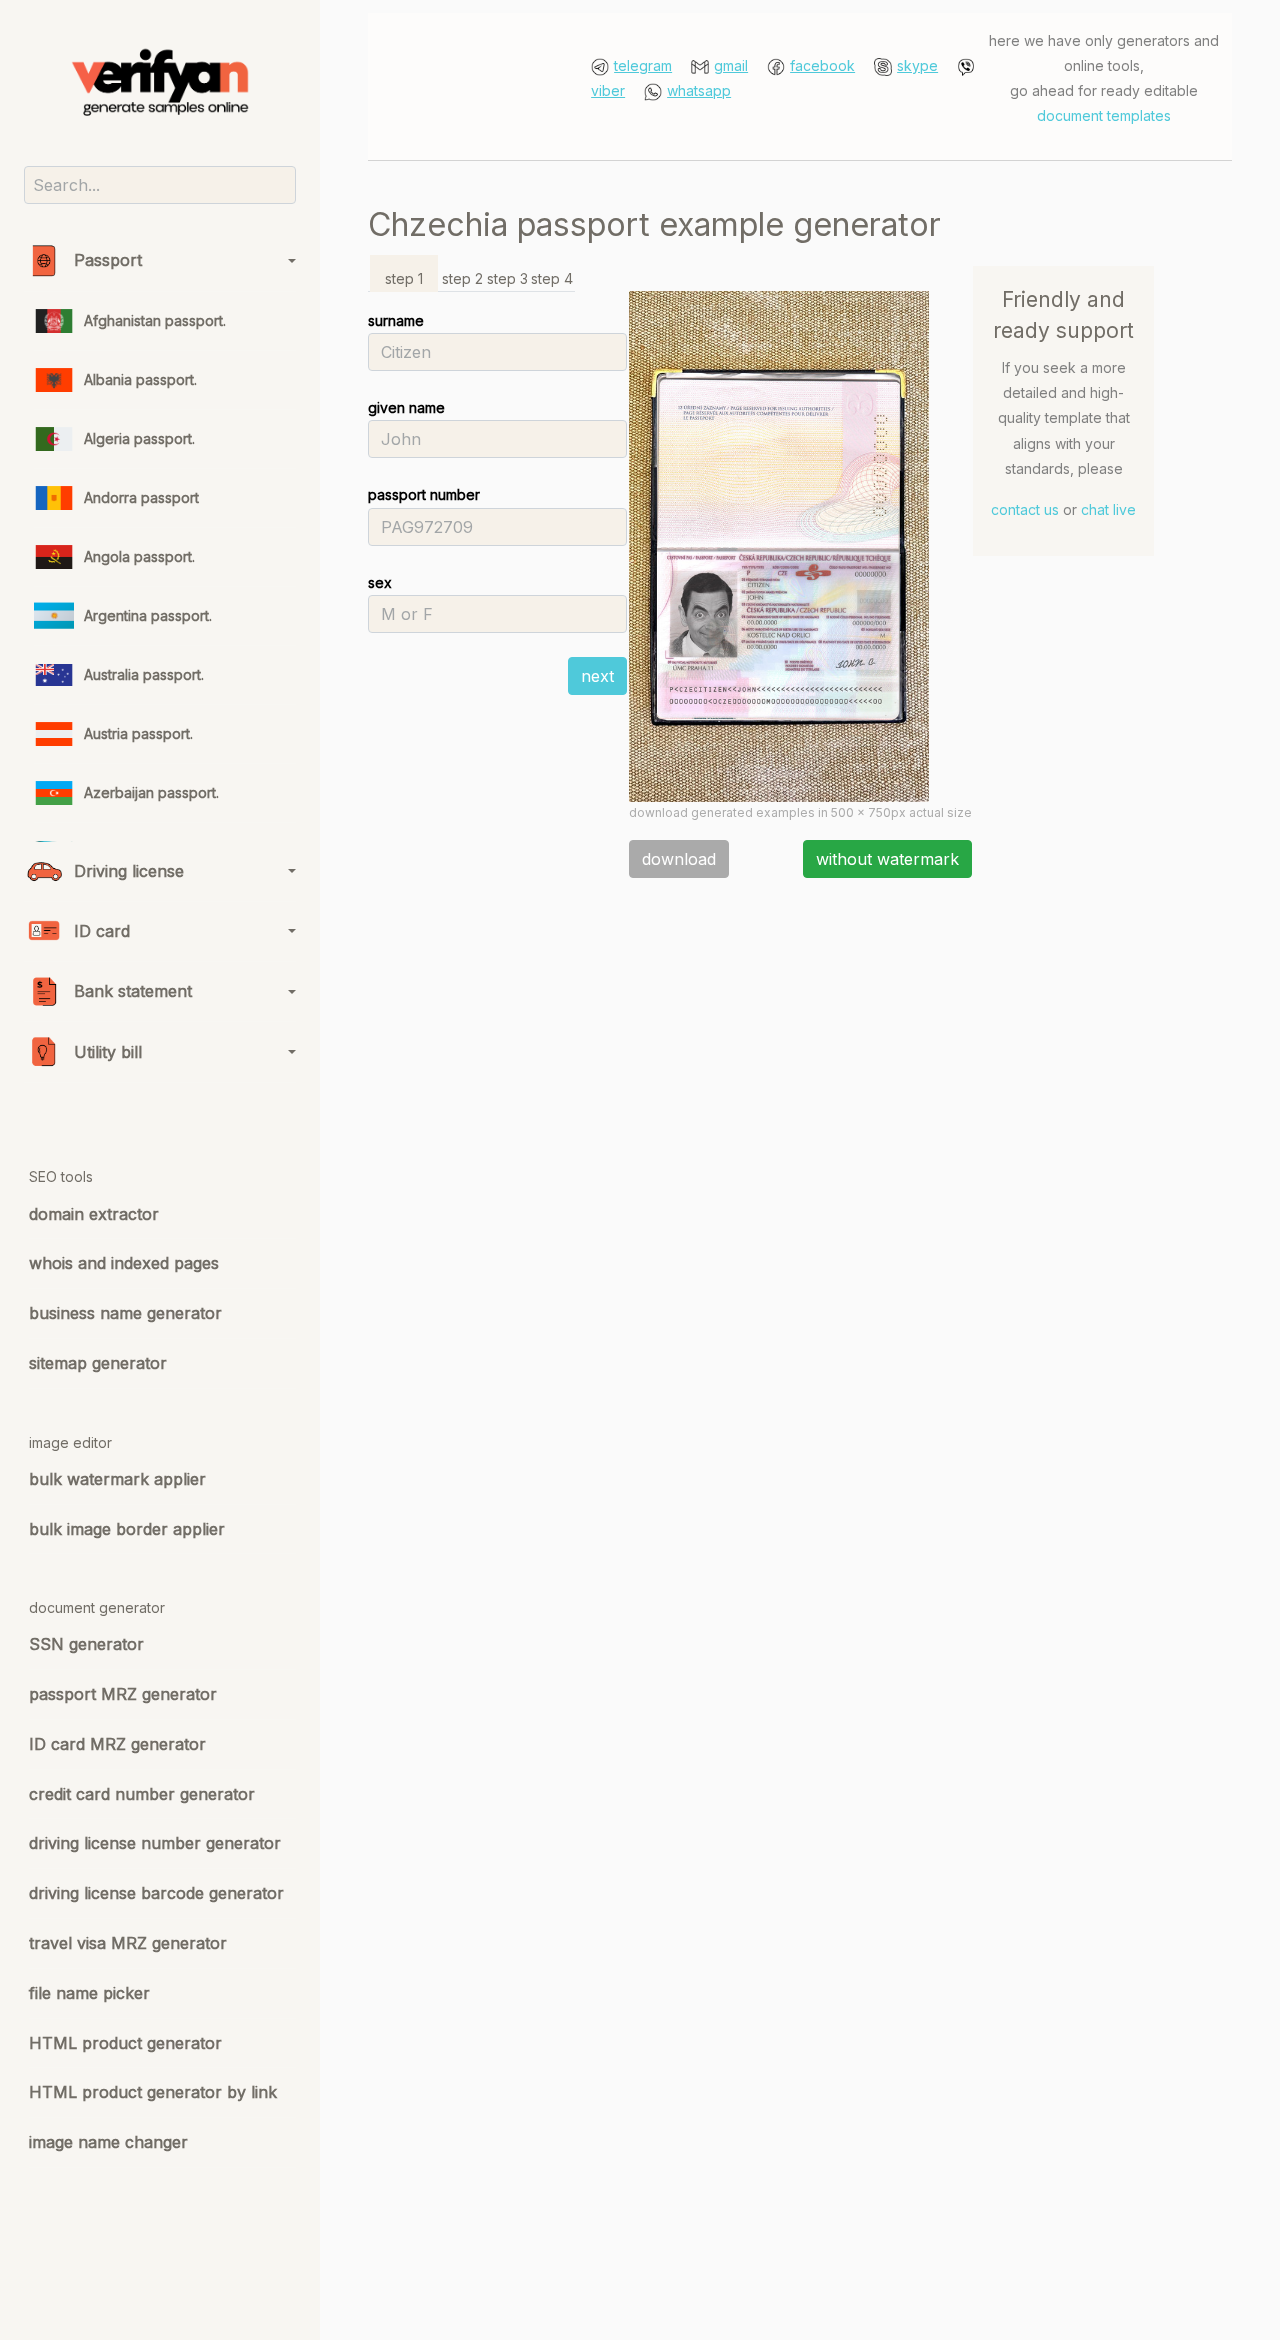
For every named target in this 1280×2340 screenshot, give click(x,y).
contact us (1025, 509)
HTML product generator (125, 2043)
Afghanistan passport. (155, 320)
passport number (424, 494)
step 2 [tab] (462, 278)
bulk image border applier (127, 1529)
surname (396, 320)
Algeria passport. (139, 438)
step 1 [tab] (404, 278)
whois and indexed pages (124, 1263)
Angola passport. (139, 556)
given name (406, 407)
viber (608, 90)
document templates (1104, 115)
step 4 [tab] (552, 278)
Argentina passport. (148, 615)
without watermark (887, 859)
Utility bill (108, 1052)
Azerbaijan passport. (151, 792)
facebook (822, 65)
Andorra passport (141, 497)
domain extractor (94, 1214)
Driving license (129, 871)
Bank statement (133, 991)
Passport (108, 260)
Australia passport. (144, 674)
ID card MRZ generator (117, 1744)
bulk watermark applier (117, 1479)
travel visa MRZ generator (128, 1943)
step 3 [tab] (507, 278)
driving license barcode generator (156, 1893)
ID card (102, 931)
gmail (731, 65)
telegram (643, 65)
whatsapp (699, 90)
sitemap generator (98, 1363)
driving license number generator (155, 1843)
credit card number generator (142, 1794)
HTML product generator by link (153, 2092)
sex (380, 582)
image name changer (108, 2142)
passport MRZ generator (123, 1694)
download (679, 859)
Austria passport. (138, 733)
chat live (1108, 509)
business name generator (125, 1313)
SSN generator (86, 1644)
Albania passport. (140, 379)
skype (917, 65)
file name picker (89, 1993)
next (597, 676)
